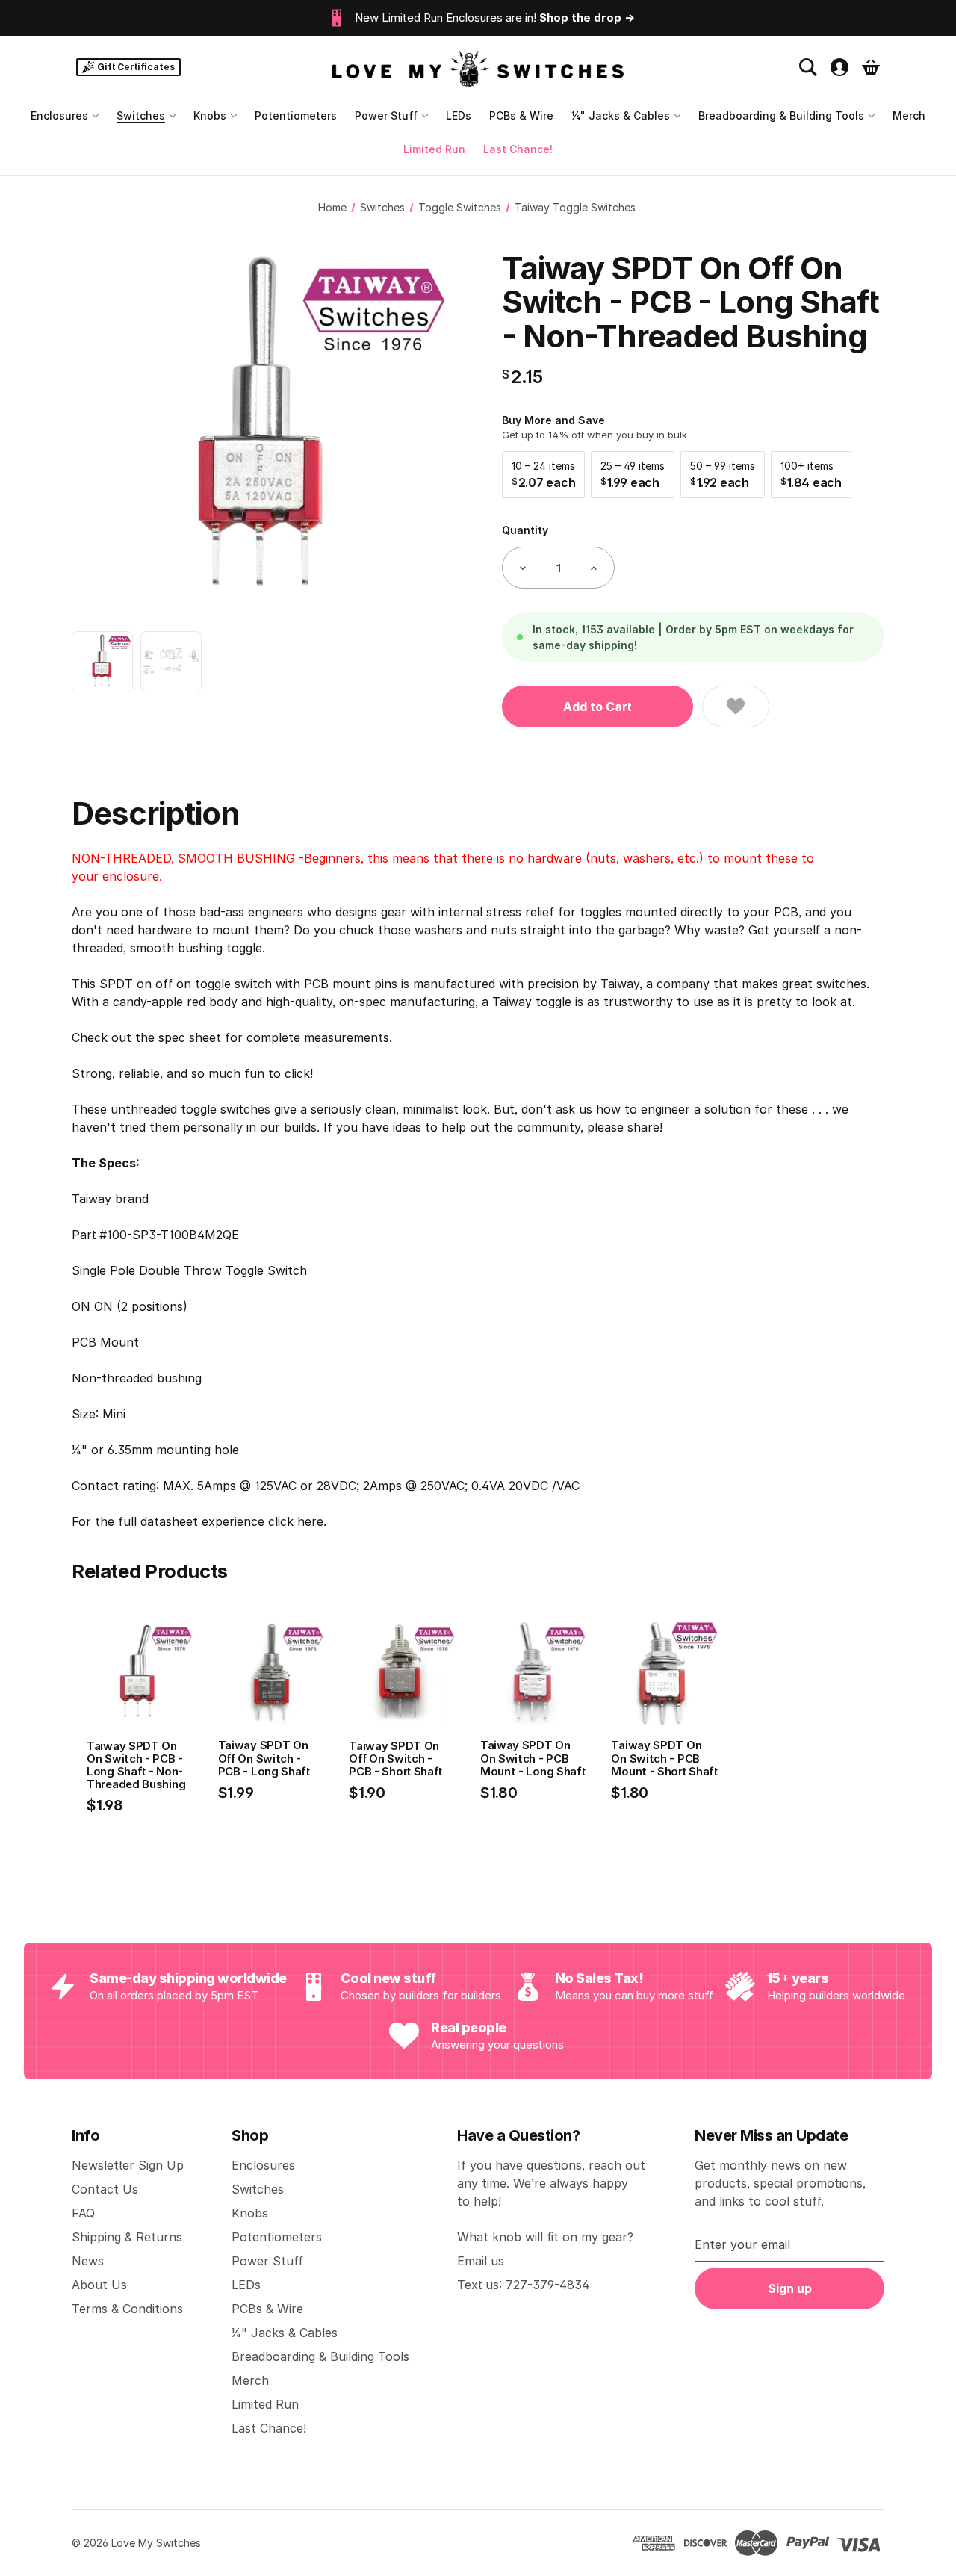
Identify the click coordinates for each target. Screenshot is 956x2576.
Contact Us (105, 2189)
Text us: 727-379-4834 (523, 2285)
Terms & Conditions (127, 2309)
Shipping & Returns (127, 2237)
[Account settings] (839, 67)
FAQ (83, 2213)
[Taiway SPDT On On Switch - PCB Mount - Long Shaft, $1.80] (534, 1673)
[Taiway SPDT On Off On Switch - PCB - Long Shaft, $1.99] (272, 1673)
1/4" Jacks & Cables (621, 115)
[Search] (808, 67)
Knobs (210, 115)
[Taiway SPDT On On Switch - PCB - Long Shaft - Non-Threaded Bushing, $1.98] (140, 1673)
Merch (909, 115)
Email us (481, 2261)
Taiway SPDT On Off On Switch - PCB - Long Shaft (264, 1758)
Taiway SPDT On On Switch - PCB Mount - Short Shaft (664, 1758)
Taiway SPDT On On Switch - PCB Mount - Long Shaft (533, 1758)
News (88, 2261)
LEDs (459, 115)
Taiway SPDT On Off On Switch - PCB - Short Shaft (395, 1759)
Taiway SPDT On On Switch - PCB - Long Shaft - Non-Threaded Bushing (136, 1765)
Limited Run (434, 149)
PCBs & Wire (521, 115)
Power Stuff (386, 115)
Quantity (525, 530)
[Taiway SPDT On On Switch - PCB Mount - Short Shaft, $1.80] (665, 1673)
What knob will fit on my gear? (545, 2237)
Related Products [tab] (150, 1571)
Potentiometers (296, 115)
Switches (141, 115)
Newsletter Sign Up (128, 2165)
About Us (99, 2285)
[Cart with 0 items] (871, 67)
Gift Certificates (136, 67)
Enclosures (59, 115)
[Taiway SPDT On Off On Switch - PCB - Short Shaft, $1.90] (403, 1673)
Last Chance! (518, 149)
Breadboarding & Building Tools (781, 115)
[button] (543, 475)
